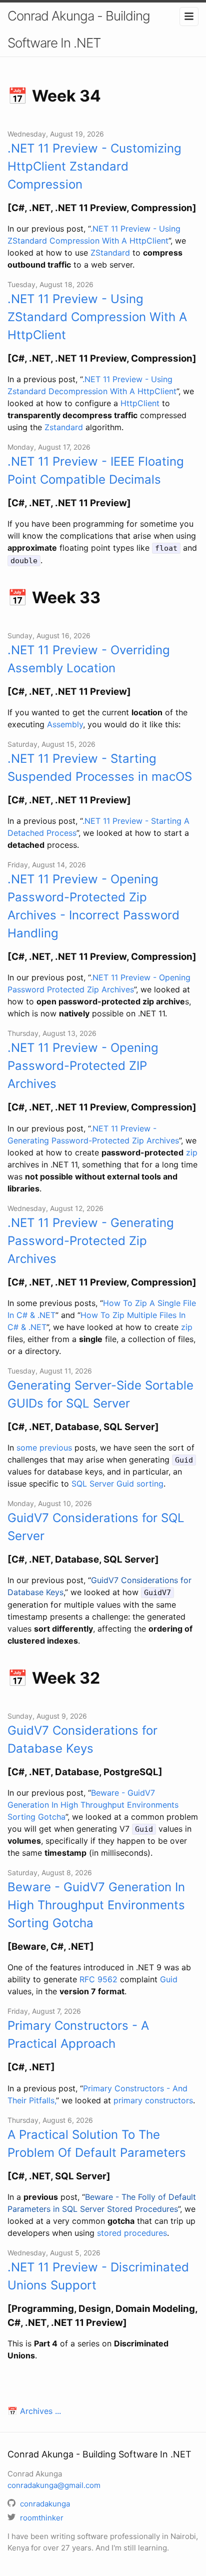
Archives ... (40, 2411)
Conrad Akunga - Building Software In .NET (79, 29)
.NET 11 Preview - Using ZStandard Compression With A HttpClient (97, 317)
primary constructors (153, 2100)
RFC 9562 (98, 1979)
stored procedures (132, 2233)
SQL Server (93, 1484)
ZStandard (110, 253)
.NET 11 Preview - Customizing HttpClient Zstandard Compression (94, 166)
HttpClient (140, 403)
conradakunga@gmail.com (54, 2485)
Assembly (65, 724)
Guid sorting (140, 1484)
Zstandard (64, 427)
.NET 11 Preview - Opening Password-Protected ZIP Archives (83, 1066)
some (27, 1448)
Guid (169, 1979)
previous (56, 1448)
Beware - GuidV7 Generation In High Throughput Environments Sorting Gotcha (93, 1805)
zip (192, 1152)
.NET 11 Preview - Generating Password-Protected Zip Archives (91, 1241)
